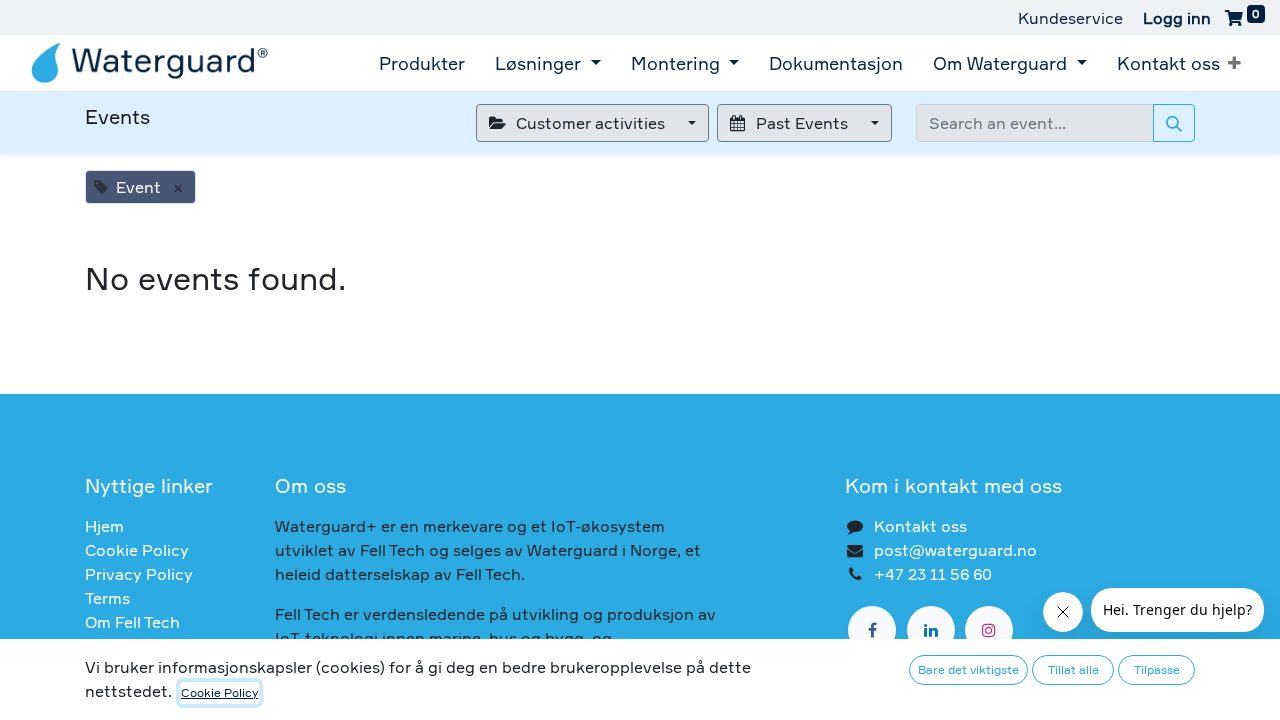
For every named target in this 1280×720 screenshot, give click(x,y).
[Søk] (1174, 123)
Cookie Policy (137, 550)
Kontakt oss (920, 526)
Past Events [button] (802, 123)
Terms (107, 598)
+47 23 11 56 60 (933, 574)
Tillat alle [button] (1073, 669)
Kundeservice (1070, 18)
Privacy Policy (139, 574)
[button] (1234, 63)
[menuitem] (422, 63)
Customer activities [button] (590, 123)
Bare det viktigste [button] (968, 669)
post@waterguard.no (955, 550)
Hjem (104, 526)
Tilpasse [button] (1157, 669)
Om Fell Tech (132, 622)
